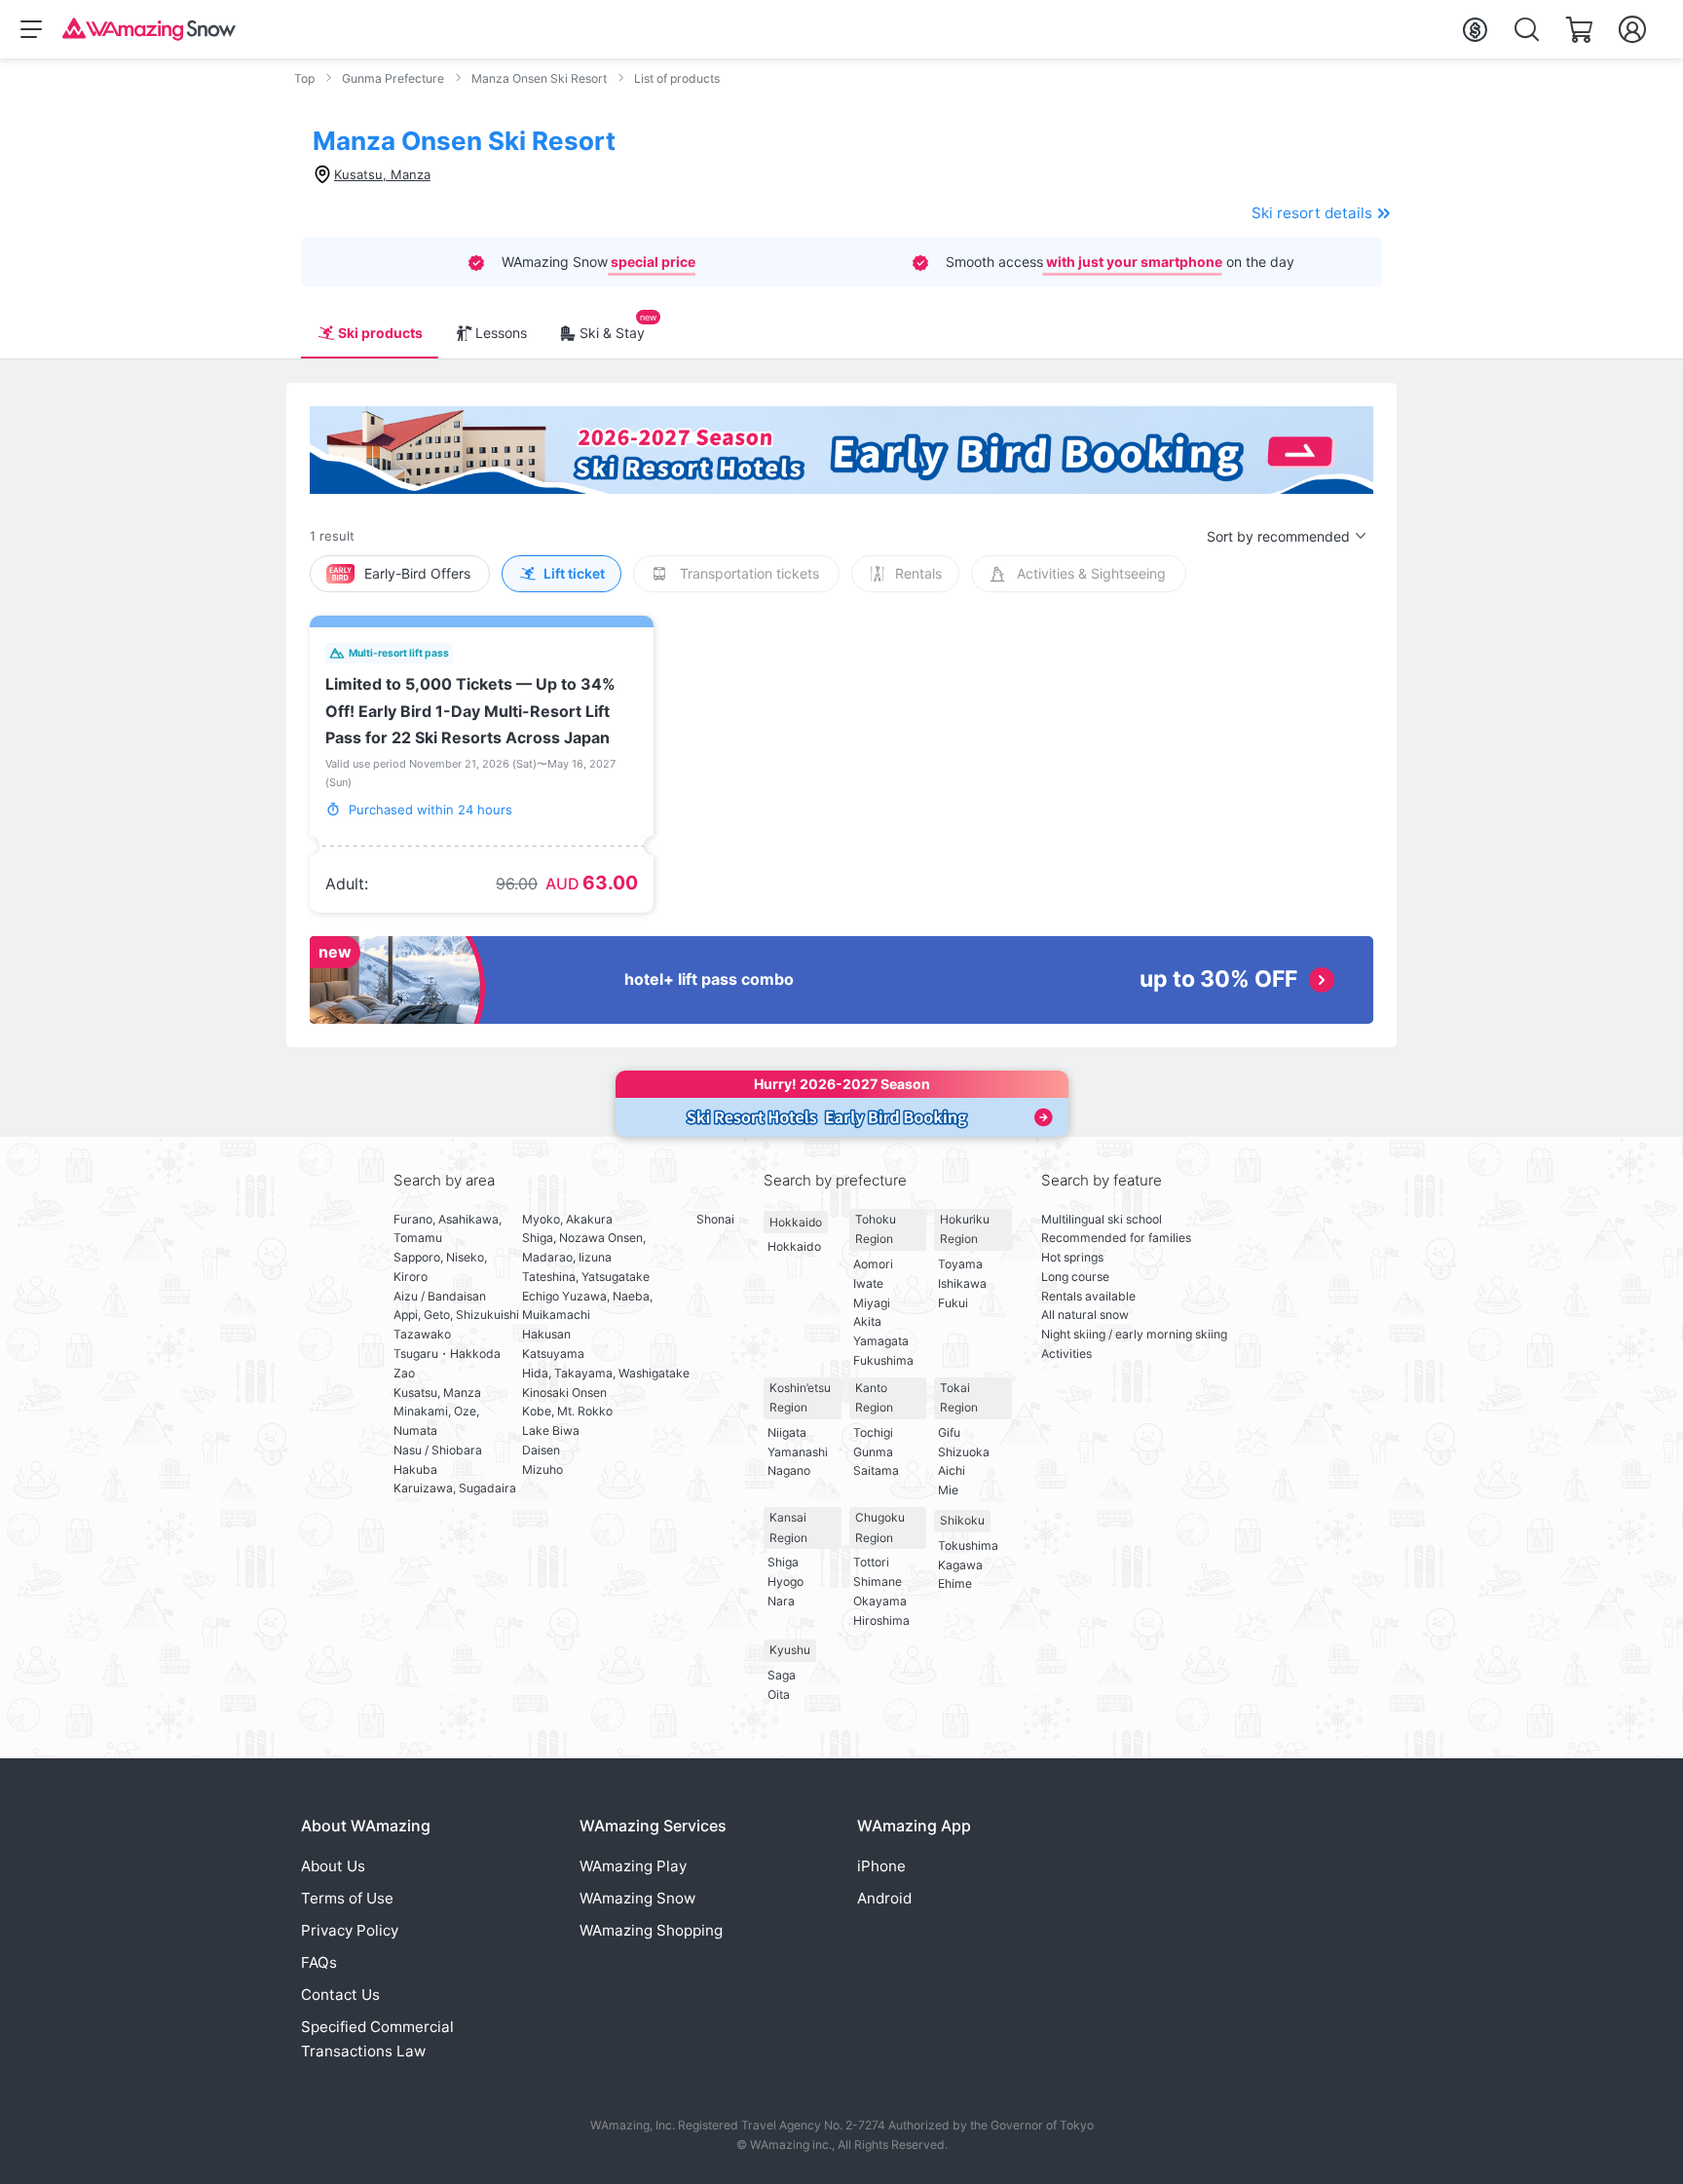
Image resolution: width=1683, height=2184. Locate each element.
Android (884, 1898)
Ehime (955, 1583)
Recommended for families (1116, 1238)
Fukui (953, 1303)
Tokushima (968, 1545)
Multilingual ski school (1102, 1219)
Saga (782, 1675)
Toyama (960, 1264)
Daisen (541, 1450)
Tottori (871, 1562)
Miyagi (872, 1303)
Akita (867, 1321)
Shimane (878, 1582)
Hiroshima (881, 1620)
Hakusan (546, 1334)
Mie (948, 1490)
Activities (1066, 1354)
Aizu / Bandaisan (440, 1296)
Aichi (952, 1470)
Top (304, 78)
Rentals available (1088, 1296)
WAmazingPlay (633, 1866)
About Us (333, 1866)
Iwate (868, 1283)
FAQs (319, 1962)
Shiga (783, 1562)
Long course (1075, 1277)
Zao (404, 1373)
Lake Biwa (551, 1431)
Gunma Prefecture (393, 78)
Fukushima (883, 1360)
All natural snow (1085, 1315)
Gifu (949, 1432)
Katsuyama (553, 1354)
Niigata (787, 1432)
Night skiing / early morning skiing (1134, 1334)
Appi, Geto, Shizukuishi (456, 1315)
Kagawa (960, 1565)
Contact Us (340, 1995)
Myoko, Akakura (567, 1219)
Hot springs (1072, 1257)
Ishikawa (962, 1283)
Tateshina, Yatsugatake (586, 1277)
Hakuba (415, 1469)
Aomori (873, 1264)
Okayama (880, 1601)
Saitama (876, 1470)
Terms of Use (347, 1898)
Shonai (715, 1219)
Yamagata (881, 1341)
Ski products (380, 333)
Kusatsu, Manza (437, 1393)
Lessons (501, 333)
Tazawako (422, 1334)
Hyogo (785, 1582)
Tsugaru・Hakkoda (447, 1354)
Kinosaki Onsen (564, 1393)
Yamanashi (798, 1452)
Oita (779, 1694)
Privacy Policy (350, 1930)
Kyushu (790, 1650)
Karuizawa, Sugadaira (455, 1488)
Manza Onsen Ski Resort (539, 78)
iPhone (881, 1866)
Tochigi (873, 1432)
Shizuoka (964, 1452)
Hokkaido (796, 1222)
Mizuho (542, 1469)
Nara (781, 1601)
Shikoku (962, 1520)
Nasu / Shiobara (438, 1450)
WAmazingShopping (651, 1930)
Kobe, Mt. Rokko (567, 1411)
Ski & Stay (612, 333)
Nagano (789, 1470)
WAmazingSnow (637, 1898)
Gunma (873, 1452)
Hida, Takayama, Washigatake (606, 1373)
